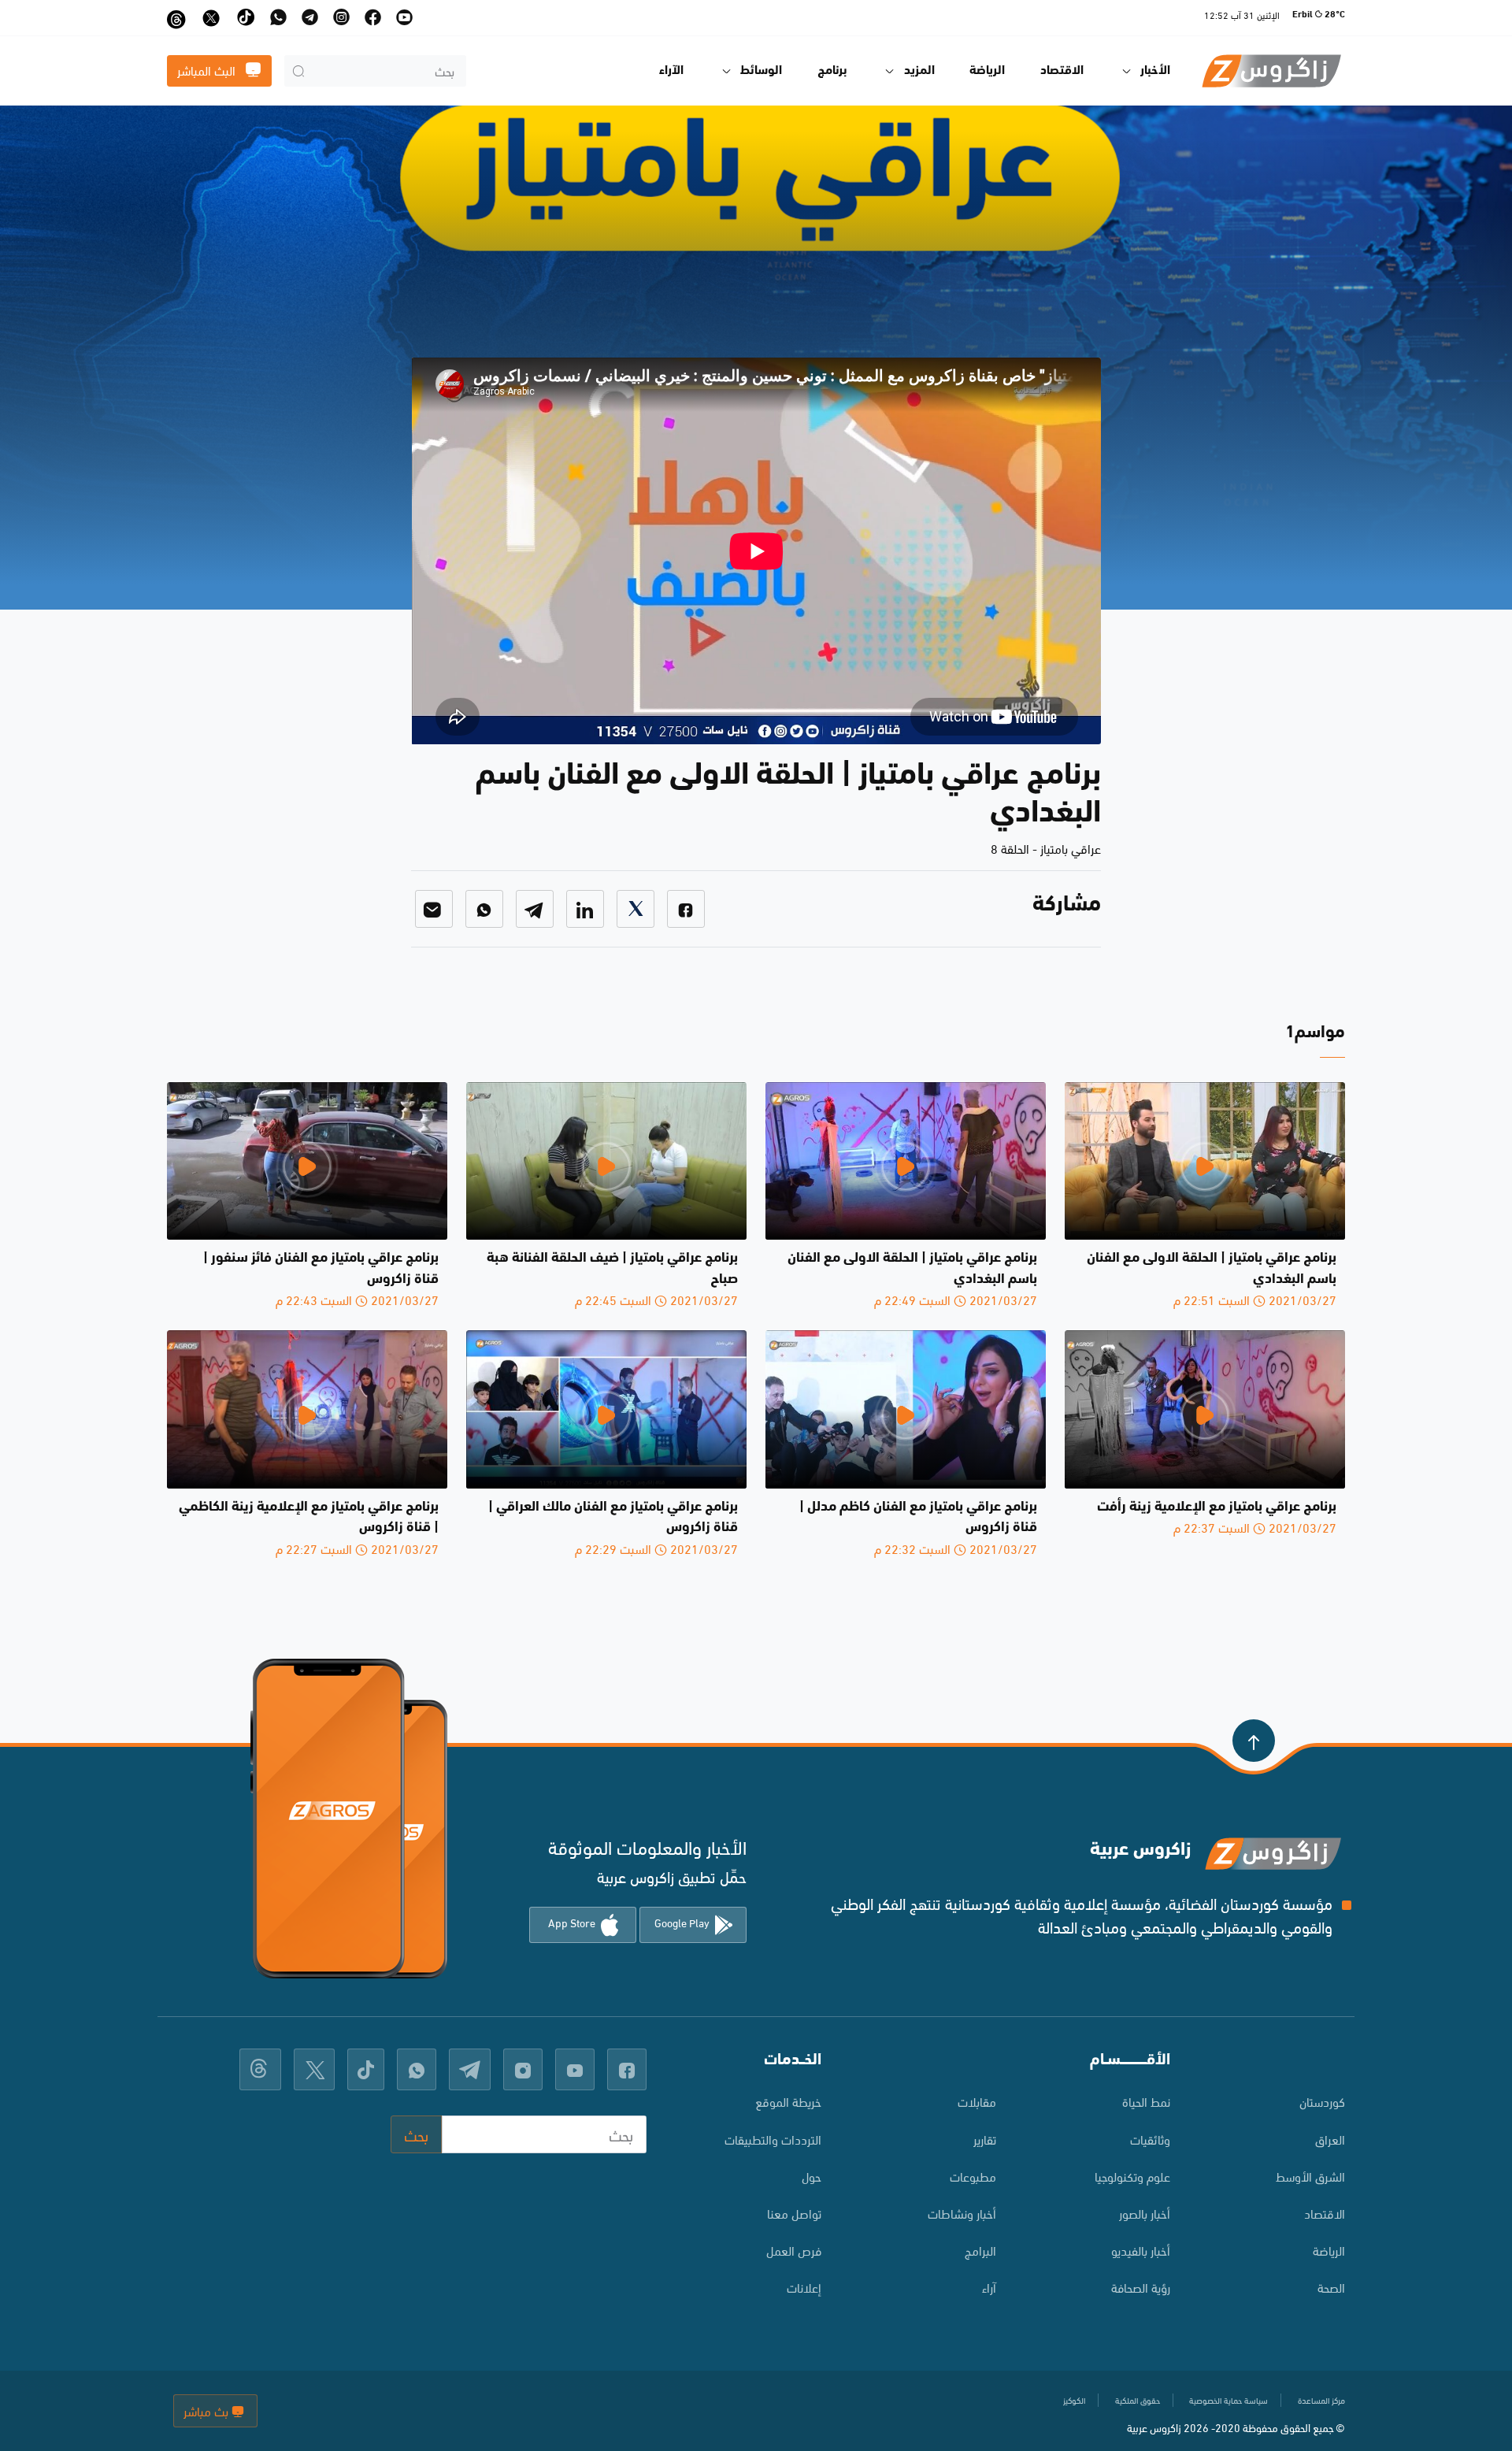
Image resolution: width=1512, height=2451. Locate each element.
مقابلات (977, 2101)
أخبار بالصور (1145, 2213)
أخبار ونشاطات (962, 2213)
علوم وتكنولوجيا (1132, 2176)
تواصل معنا (794, 2213)
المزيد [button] (919, 71)
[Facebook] (686, 909)
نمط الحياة (1146, 2101)
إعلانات (804, 2287)
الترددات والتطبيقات (773, 2139)
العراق (1330, 2139)
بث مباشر (208, 2410)
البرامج (980, 2250)
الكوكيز (1074, 2400)
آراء (989, 2287)
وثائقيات (1150, 2139)
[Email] (434, 909)
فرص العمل (794, 2250)
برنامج (832, 71)
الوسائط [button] (761, 71)
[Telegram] (535, 909)
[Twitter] (636, 909)
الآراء (671, 71)
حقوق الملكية (1138, 2400)
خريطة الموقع (788, 2101)
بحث (416, 2134)
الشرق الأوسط (1310, 2176)
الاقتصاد (1062, 71)
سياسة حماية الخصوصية (1228, 2400)
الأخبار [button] (1155, 71)
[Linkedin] (585, 909)
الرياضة (987, 71)
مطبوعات (973, 2176)
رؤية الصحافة (1141, 2287)
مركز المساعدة (1321, 2400)
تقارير (985, 2139)
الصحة (1331, 2287)
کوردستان (1322, 2101)
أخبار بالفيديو (1141, 2250)
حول (812, 2176)
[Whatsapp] (484, 909)
